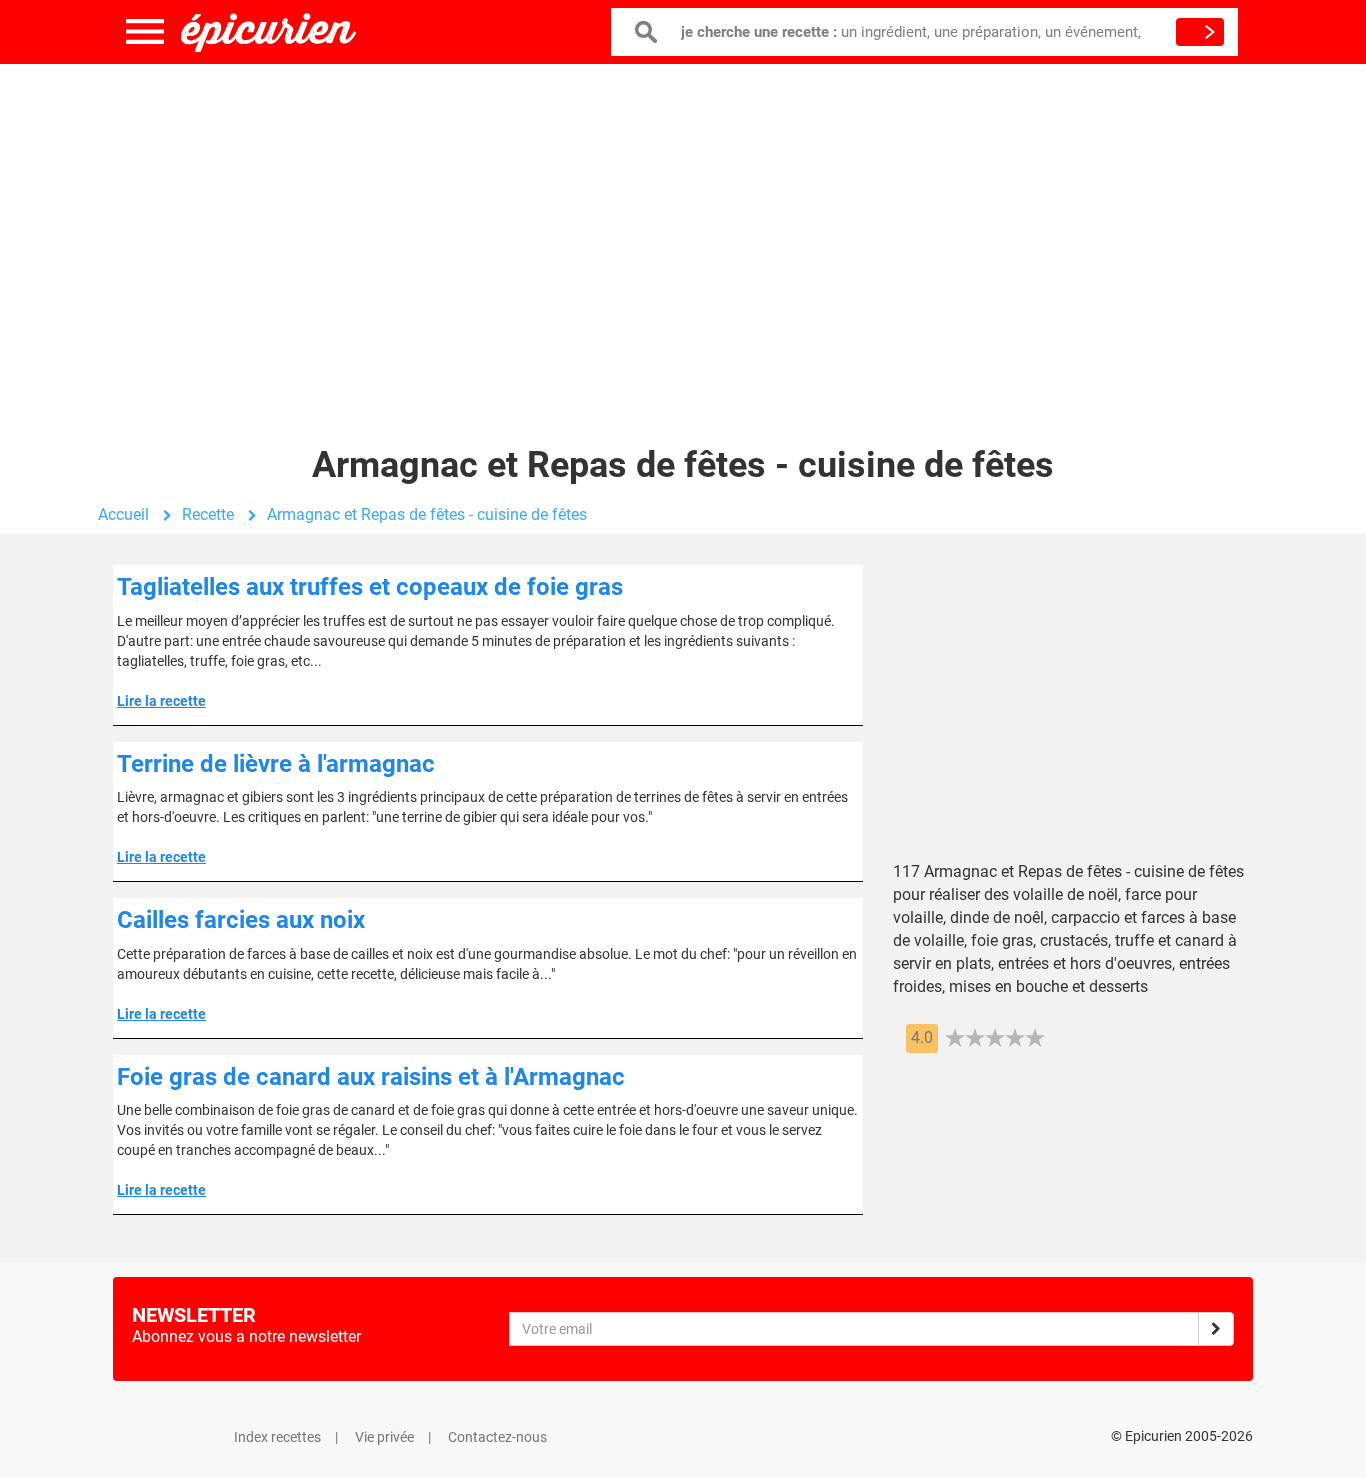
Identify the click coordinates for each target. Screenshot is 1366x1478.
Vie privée (384, 1437)
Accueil (123, 514)
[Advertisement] (683, 225)
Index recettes (277, 1437)
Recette (208, 514)
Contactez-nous (497, 1437)
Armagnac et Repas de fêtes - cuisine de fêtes (427, 514)
